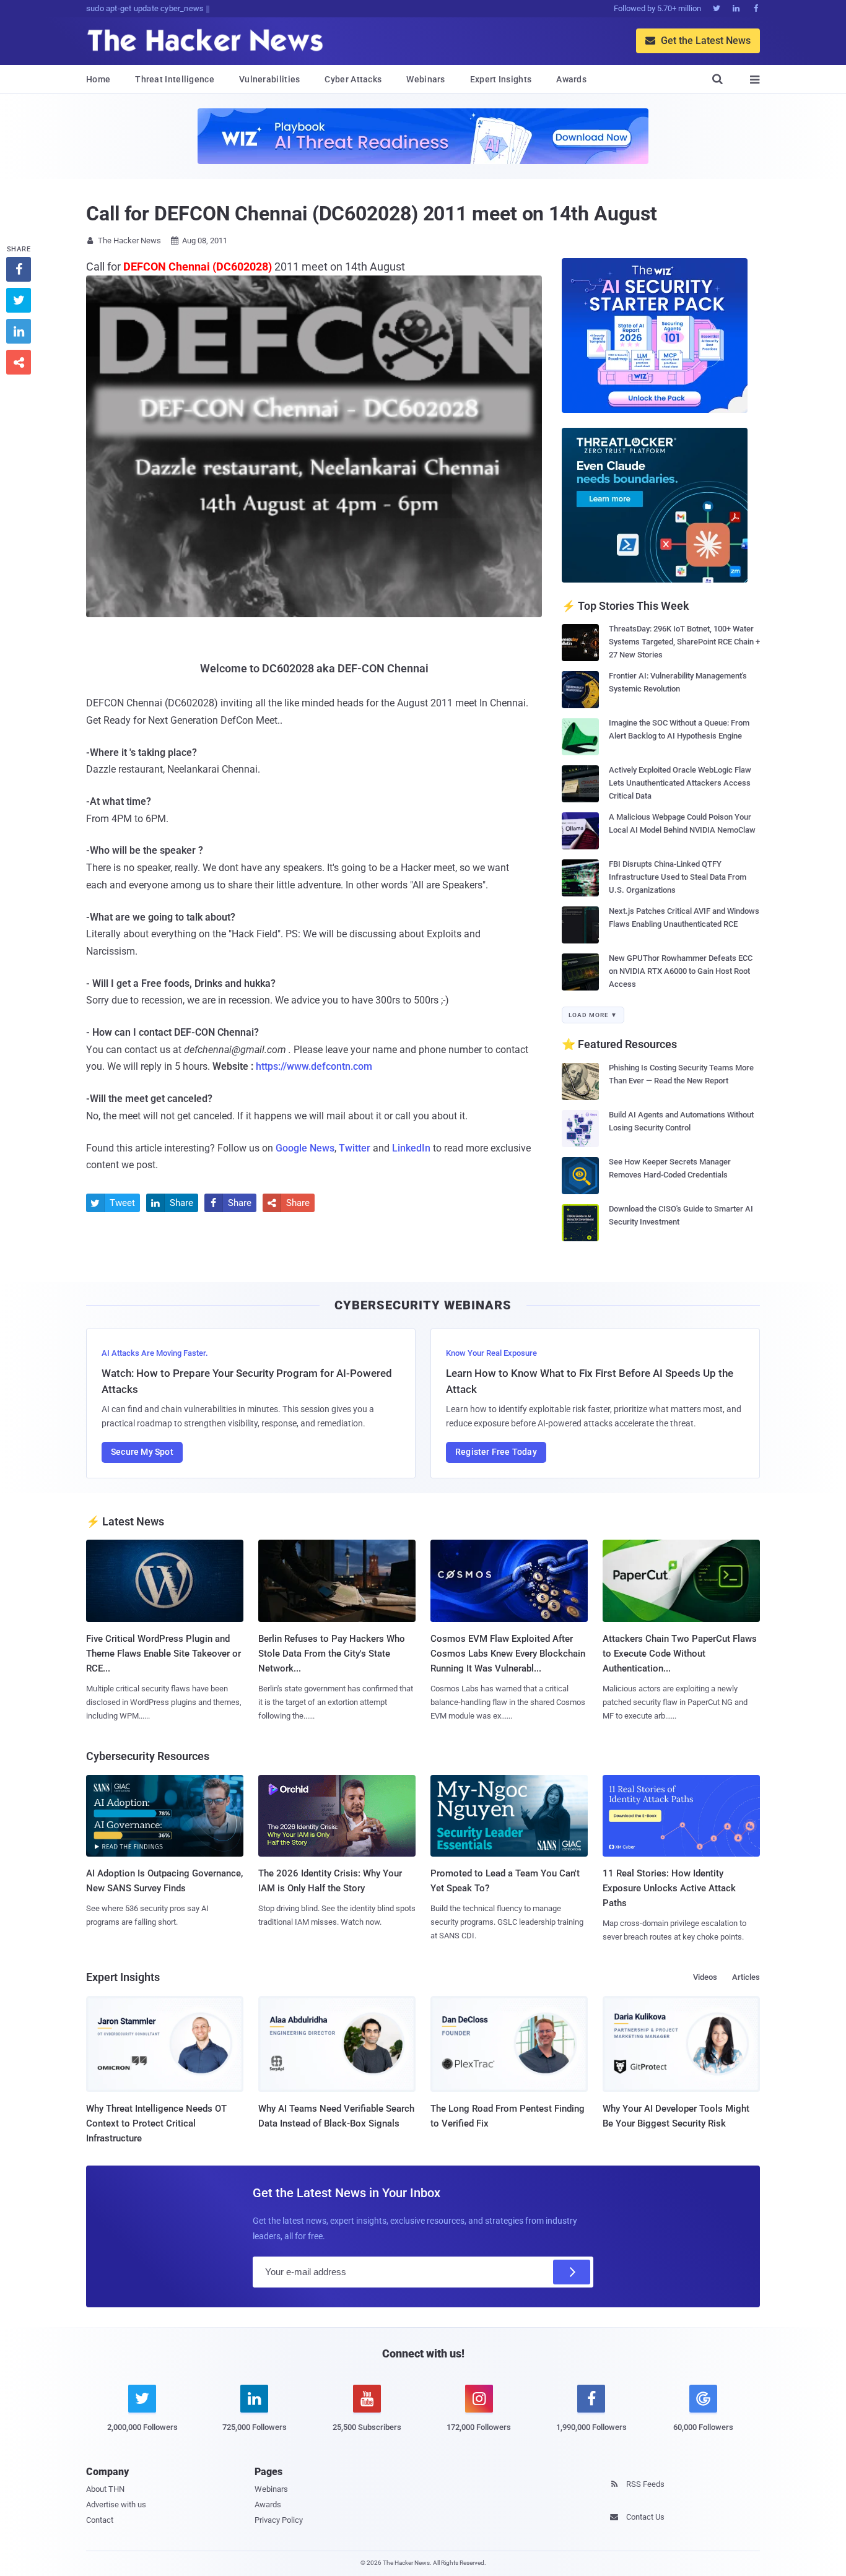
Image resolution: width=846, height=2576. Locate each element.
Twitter (355, 1148)
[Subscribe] (572, 2272)
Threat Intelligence (175, 79)
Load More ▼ (593, 1015)
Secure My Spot (142, 1452)
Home (98, 79)
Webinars (425, 79)
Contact (100, 2520)
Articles (746, 1977)
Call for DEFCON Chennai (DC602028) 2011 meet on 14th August (372, 214)
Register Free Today (496, 1452)
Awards (571, 79)
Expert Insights (501, 79)
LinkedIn (411, 1148)
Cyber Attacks (353, 79)
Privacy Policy (279, 2520)
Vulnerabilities (270, 79)
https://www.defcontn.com (314, 1066)
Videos (705, 1977)
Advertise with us (116, 2504)
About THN (105, 2489)
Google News (305, 1148)
